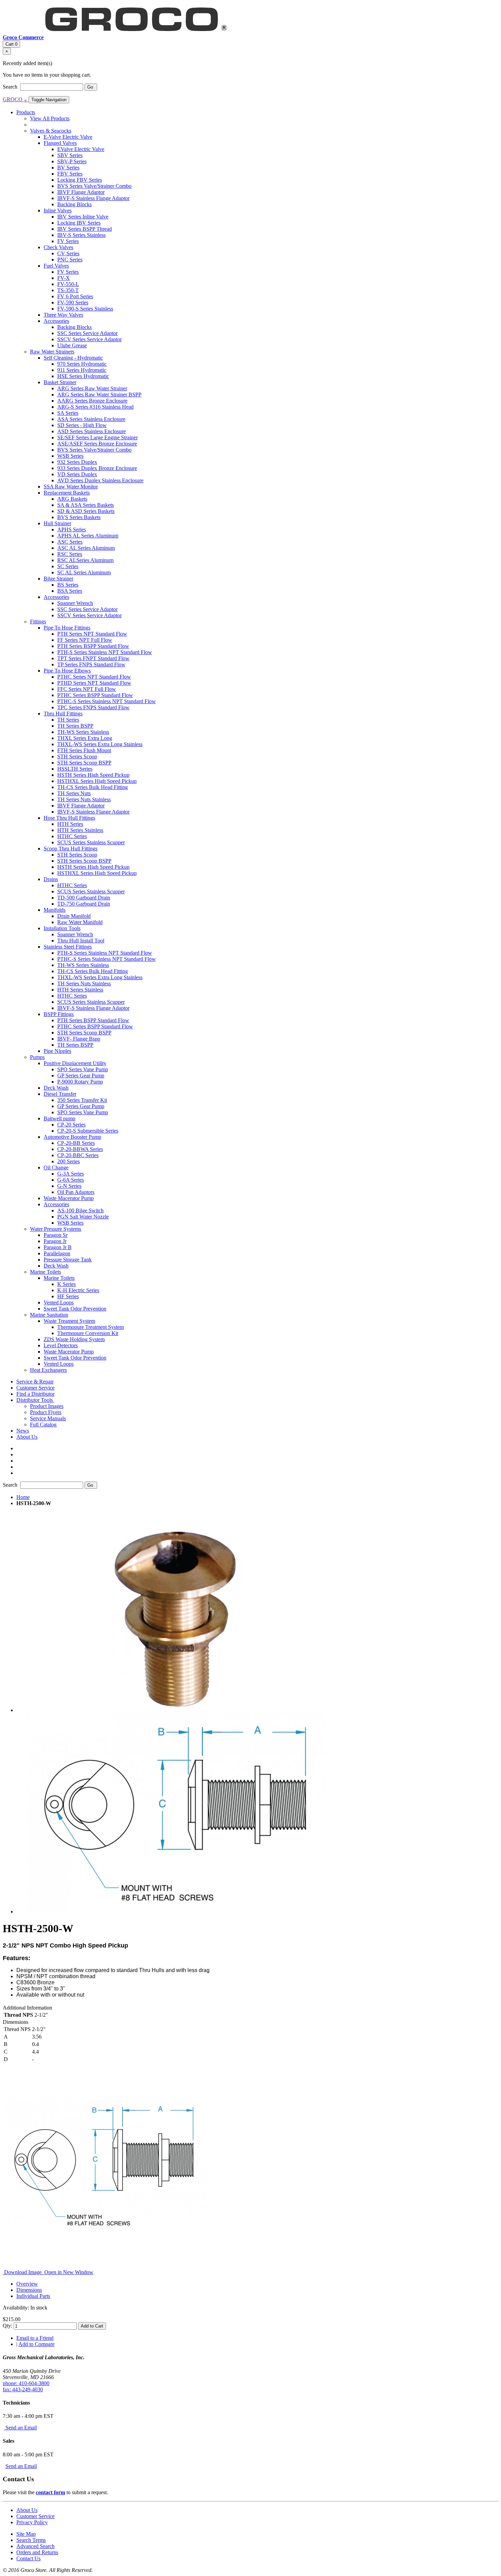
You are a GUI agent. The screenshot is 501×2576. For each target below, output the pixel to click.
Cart (11, 44)
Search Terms (31, 2540)
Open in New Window (68, 2272)
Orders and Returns (37, 2552)
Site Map (26, 2534)
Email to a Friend (35, 2338)
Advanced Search (35, 2546)
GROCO (15, 99)
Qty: (7, 2326)
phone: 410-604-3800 (26, 2383)
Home (23, 1497)
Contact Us (28, 2558)
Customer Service (35, 2516)
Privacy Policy (32, 2522)
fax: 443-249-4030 (23, 2389)
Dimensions (29, 2290)
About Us (27, 2510)
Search (11, 87)
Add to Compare (36, 2344)
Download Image (23, 2272)
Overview (27, 2284)
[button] (35, 1400)
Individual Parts (33, 2296)
